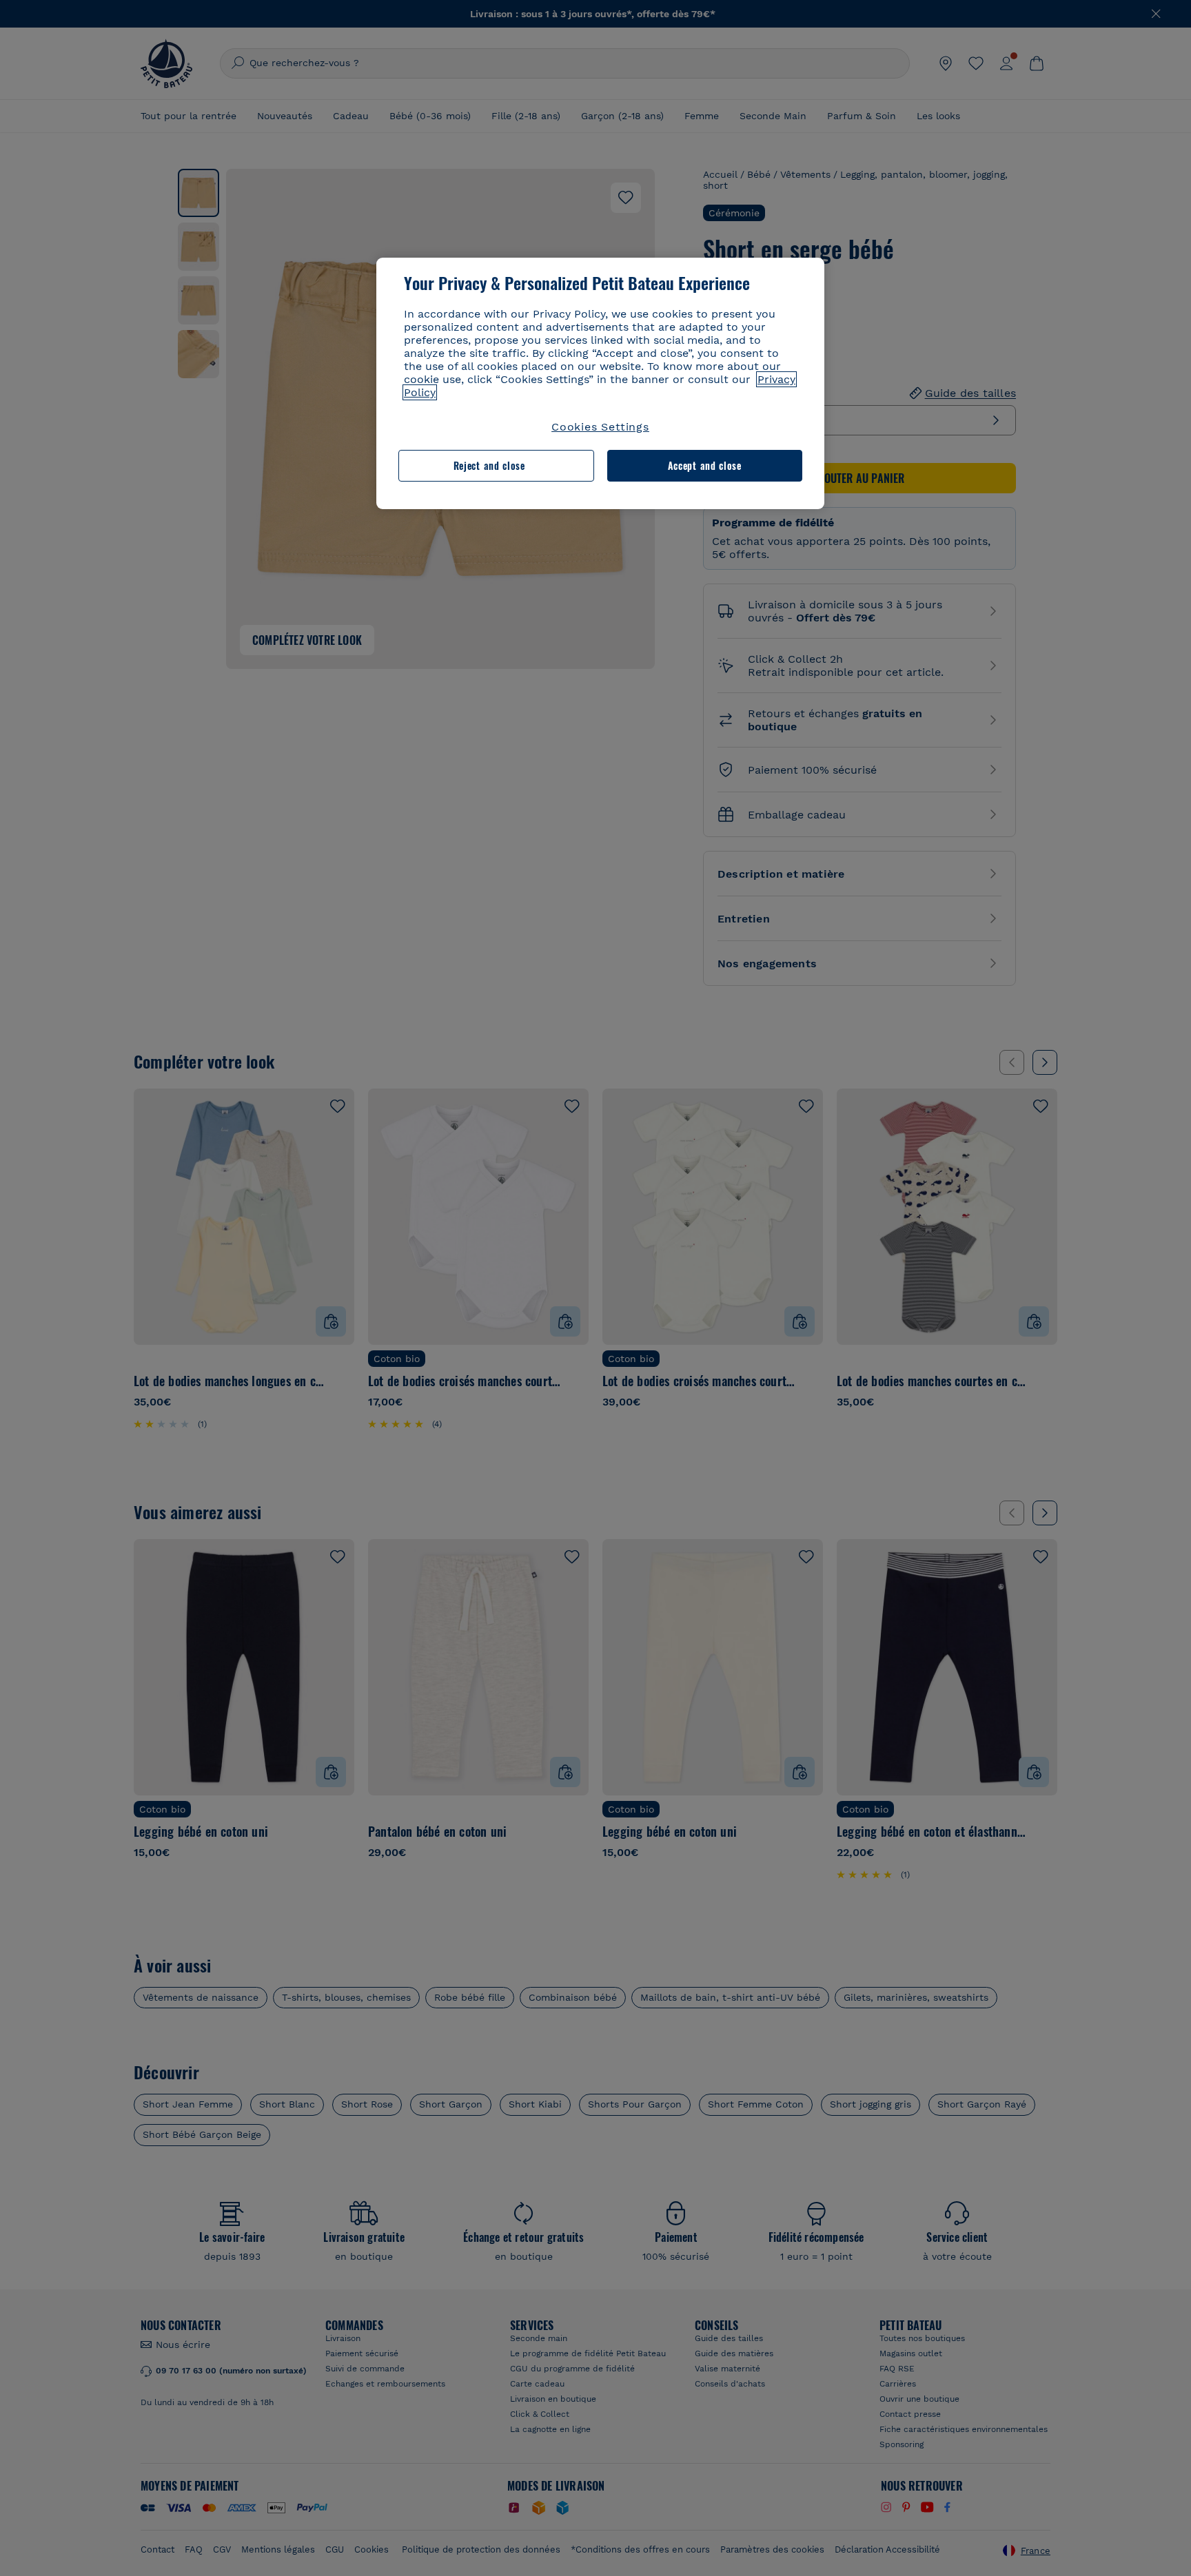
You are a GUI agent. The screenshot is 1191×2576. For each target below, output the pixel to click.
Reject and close (489, 465)
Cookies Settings (600, 427)
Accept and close (705, 465)
